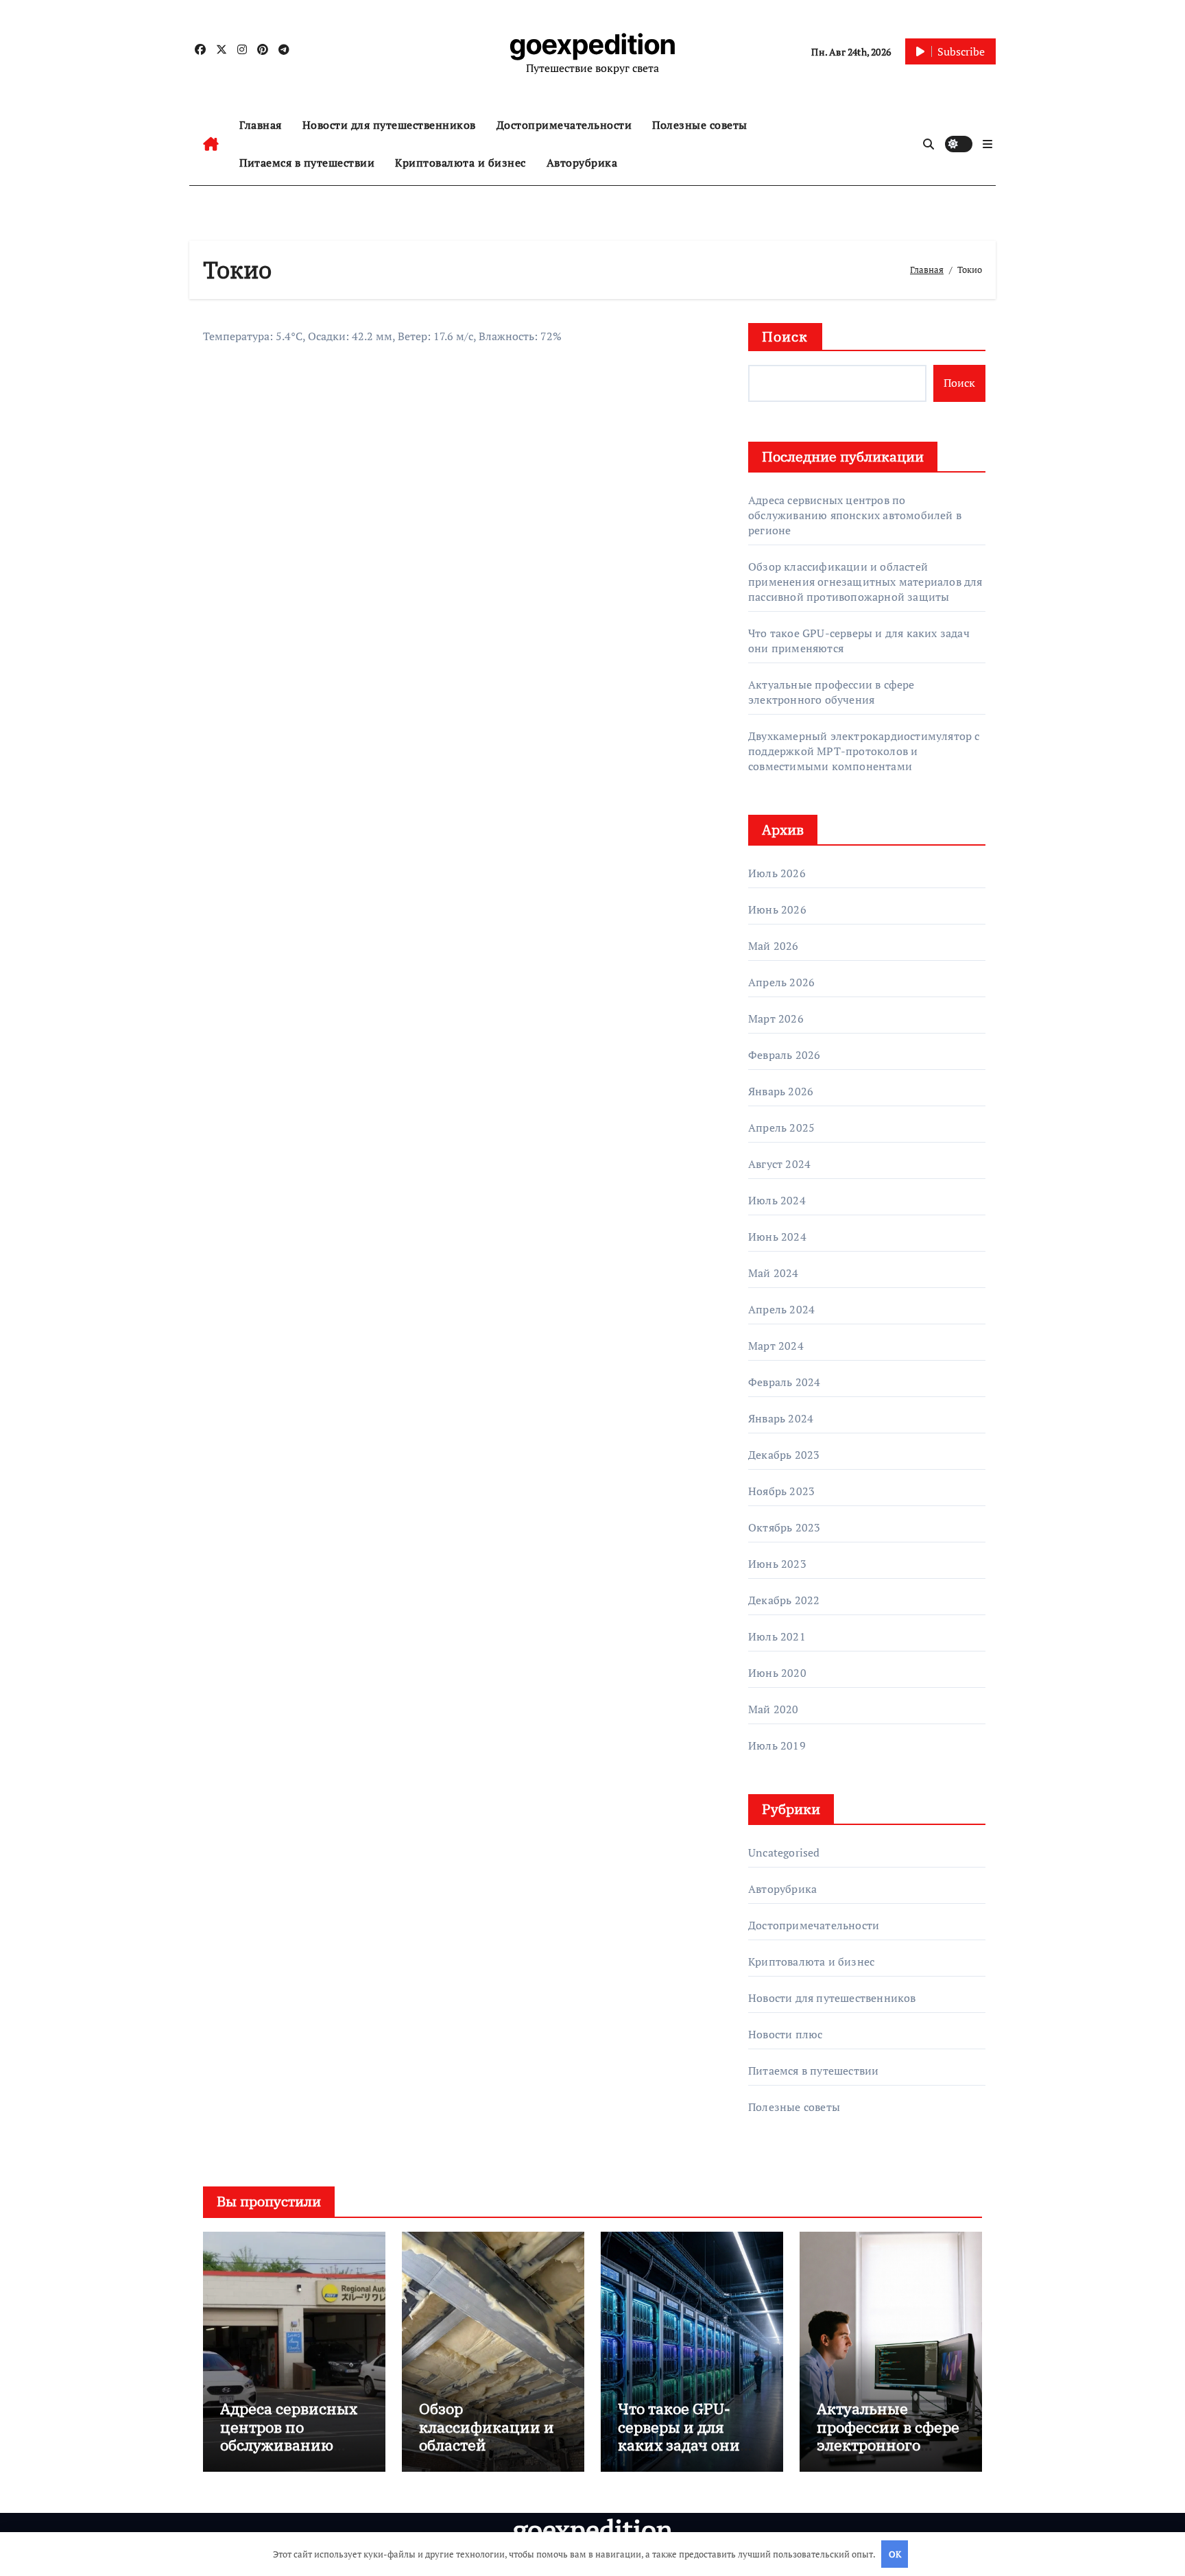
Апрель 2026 (781, 982)
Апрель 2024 (781, 1309)
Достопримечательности (564, 125)
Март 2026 (776, 1018)
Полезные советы (700, 125)
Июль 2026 (777, 873)
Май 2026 (774, 946)
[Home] (211, 144)
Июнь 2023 (777, 1564)
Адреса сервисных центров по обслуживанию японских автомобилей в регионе (855, 515)
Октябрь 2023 (784, 1527)
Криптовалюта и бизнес (460, 163)
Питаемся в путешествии (307, 163)
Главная (261, 125)
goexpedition (593, 44)
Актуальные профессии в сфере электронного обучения (831, 692)
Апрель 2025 (781, 1128)
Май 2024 (774, 1273)
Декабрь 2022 (784, 1600)
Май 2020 (774, 1709)
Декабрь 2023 (784, 1455)
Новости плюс (785, 2034)
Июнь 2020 (777, 1673)
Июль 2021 (777, 1636)
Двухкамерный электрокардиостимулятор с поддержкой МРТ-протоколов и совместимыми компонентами (864, 751)
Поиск (785, 336)
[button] (987, 144)
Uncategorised (784, 1852)
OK (895, 2554)
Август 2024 (779, 1164)
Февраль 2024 (784, 1382)
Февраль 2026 (784, 1055)
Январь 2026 (781, 1091)
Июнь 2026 (777, 909)
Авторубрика (582, 163)
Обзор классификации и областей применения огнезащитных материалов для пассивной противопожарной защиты (865, 582)
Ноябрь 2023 (781, 1491)
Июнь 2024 (777, 1237)
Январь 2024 (781, 1418)
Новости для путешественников (389, 125)
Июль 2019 (777, 1745)
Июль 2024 (777, 1200)
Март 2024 (776, 1346)
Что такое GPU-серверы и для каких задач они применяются (679, 2435)
